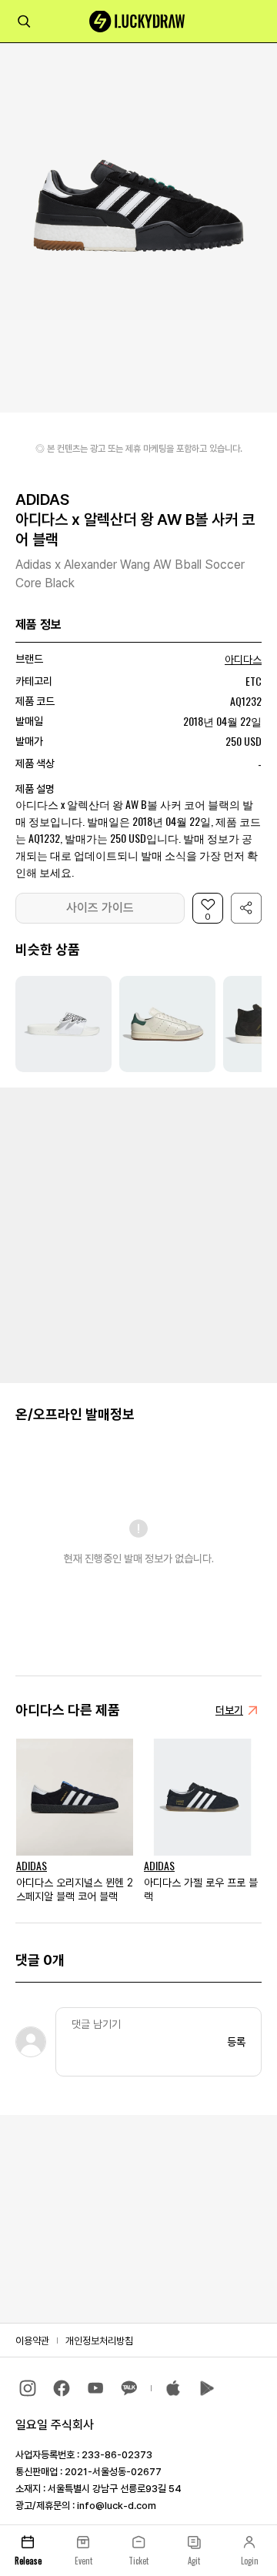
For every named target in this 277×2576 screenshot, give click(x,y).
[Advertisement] (138, 1234)
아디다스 (243, 660)
